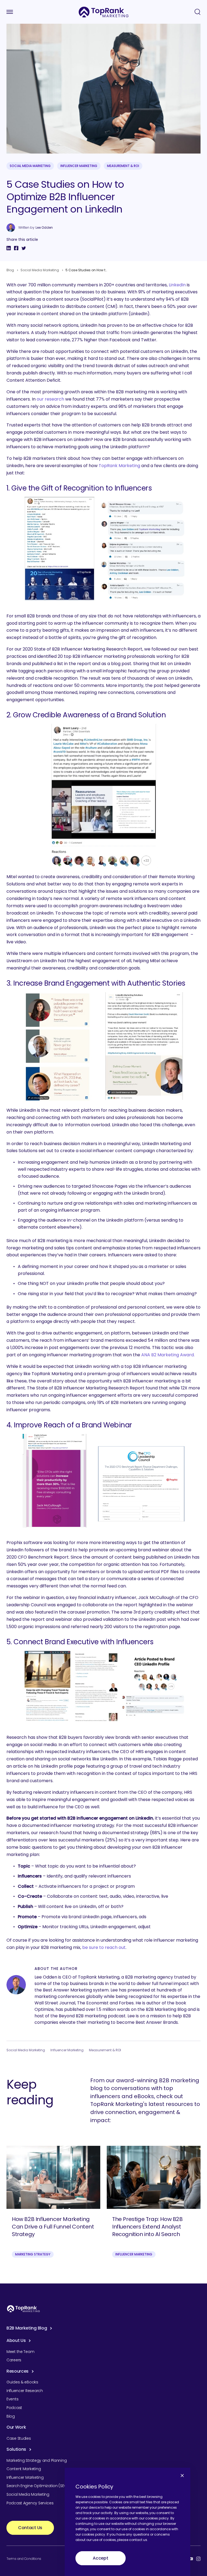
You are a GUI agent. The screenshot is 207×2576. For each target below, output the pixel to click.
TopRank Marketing (119, 466)
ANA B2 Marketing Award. (168, 1355)
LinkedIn (177, 285)
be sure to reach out (104, 1947)
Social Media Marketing (30, 166)
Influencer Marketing (79, 166)
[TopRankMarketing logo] (104, 12)
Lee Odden (44, 228)
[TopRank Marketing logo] (23, 2309)
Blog (10, 270)
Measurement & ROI (123, 166)
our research (50, 399)
